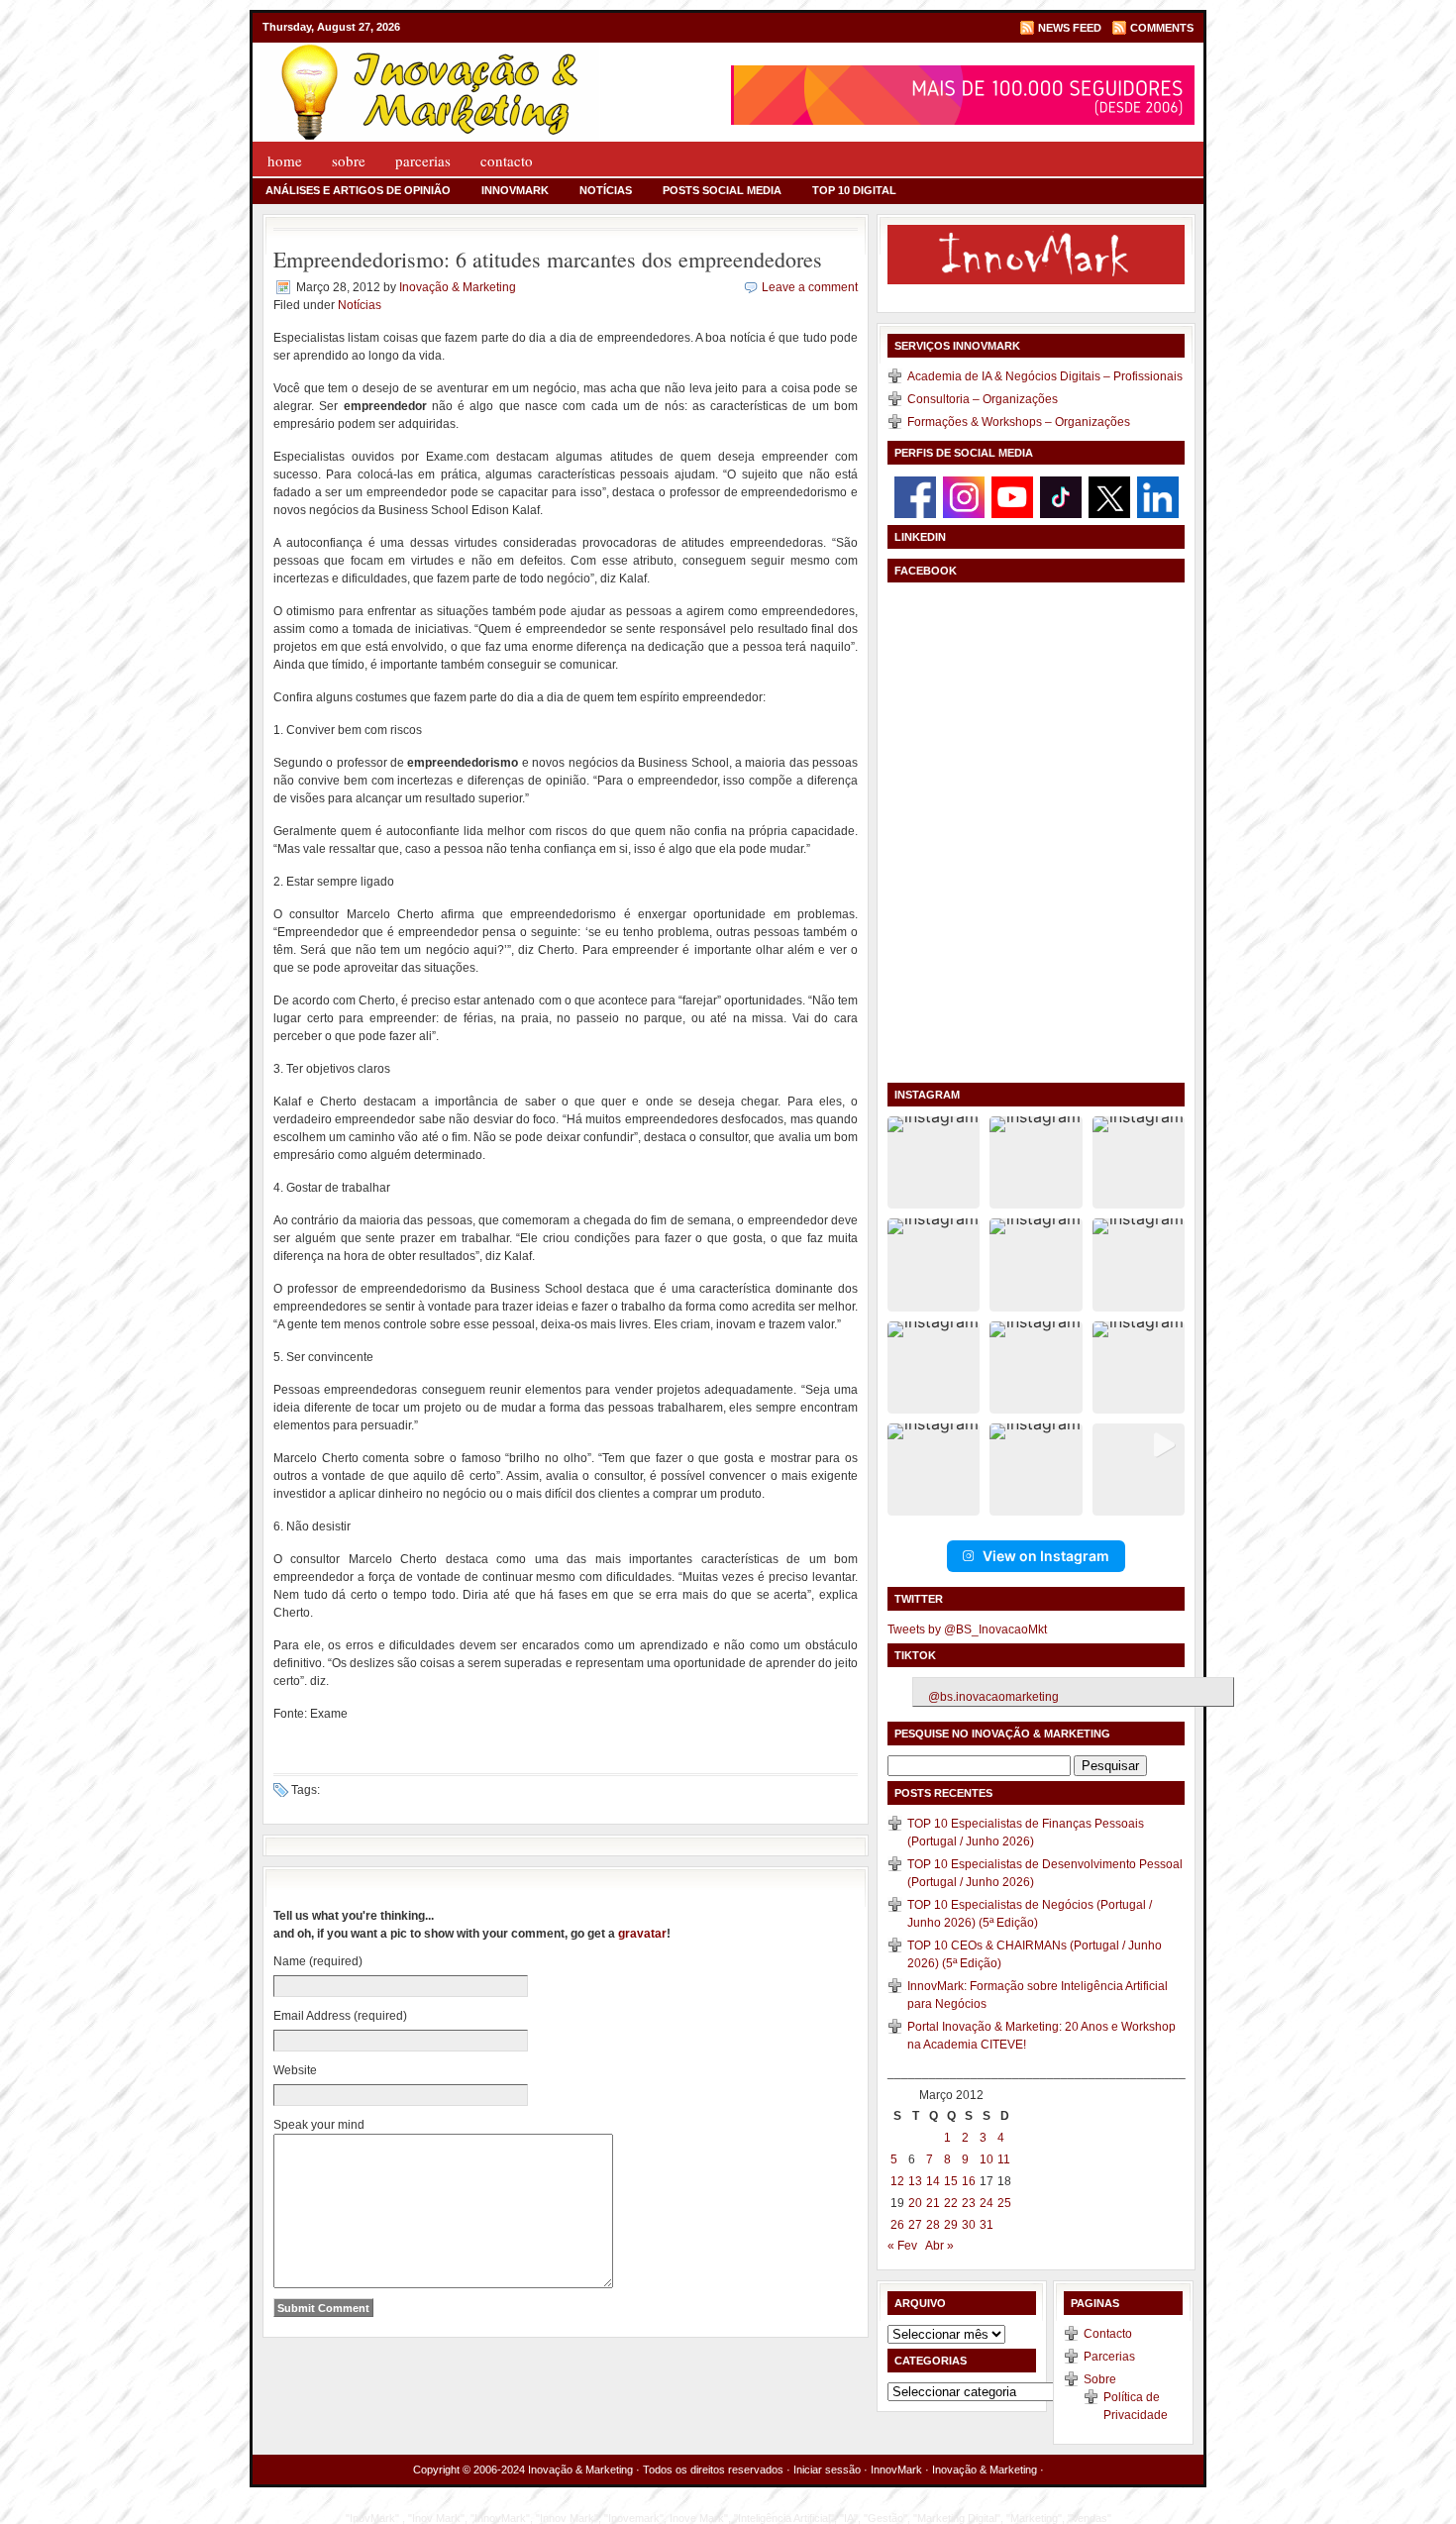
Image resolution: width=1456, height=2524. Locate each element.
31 (987, 2225)
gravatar (642, 1934)
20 (915, 2203)
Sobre (349, 160)
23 (969, 2203)
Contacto (507, 160)
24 (987, 2203)
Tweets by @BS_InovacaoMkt (967, 1630)
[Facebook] (915, 496)
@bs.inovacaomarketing (993, 1697)
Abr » (939, 2246)
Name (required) (318, 1961)
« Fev (902, 2246)
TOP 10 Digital (854, 190)
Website (295, 2070)
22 (951, 2203)
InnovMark (515, 190)
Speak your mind (319, 2125)
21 (933, 2203)
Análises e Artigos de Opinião (358, 190)
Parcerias (423, 160)
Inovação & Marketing (458, 287)
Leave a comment (810, 287)
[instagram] (964, 496)
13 (915, 2181)
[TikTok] (1061, 496)
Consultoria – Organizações (983, 399)
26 (897, 2225)
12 (897, 2181)
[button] (934, 1162)
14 (933, 2181)
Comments (1162, 28)
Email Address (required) (340, 2016)
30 (969, 2225)
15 (951, 2181)
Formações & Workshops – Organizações (1019, 422)
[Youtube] (1012, 496)
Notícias (606, 190)
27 (915, 2225)
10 (987, 2159)
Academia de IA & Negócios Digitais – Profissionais (1045, 376)
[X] (1109, 496)
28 (933, 2225)
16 (969, 2181)
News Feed (1070, 28)
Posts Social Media (722, 190)
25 (1004, 2203)
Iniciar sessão (827, 2470)
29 (951, 2225)
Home (285, 160)
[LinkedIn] (1158, 496)
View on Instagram (1046, 1556)
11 (1004, 2159)
